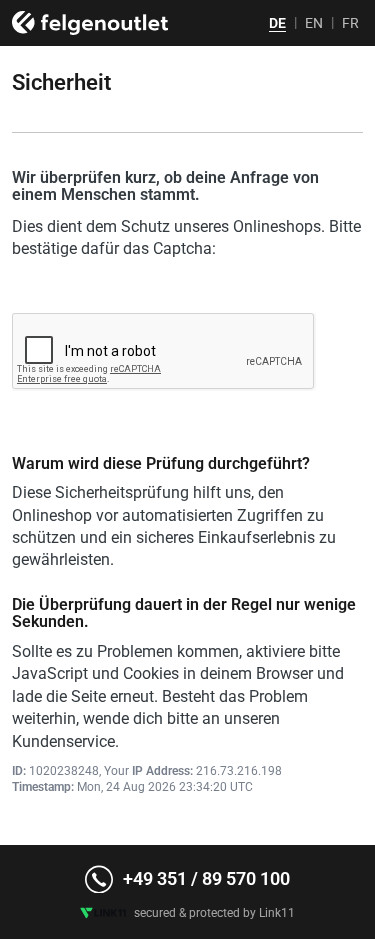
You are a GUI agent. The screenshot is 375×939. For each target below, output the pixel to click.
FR (350, 23)
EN (314, 23)
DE (277, 23)
